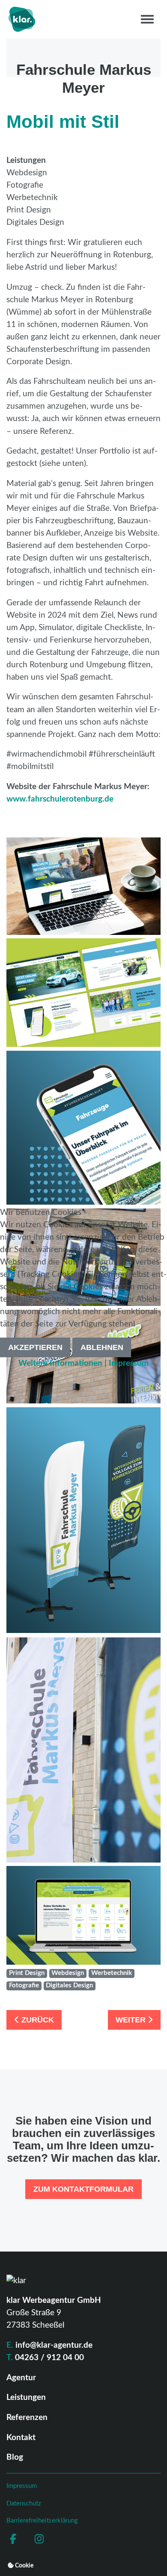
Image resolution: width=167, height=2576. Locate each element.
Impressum (129, 1363)
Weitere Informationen (60, 1363)
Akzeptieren (35, 1347)
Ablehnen (102, 1347)
